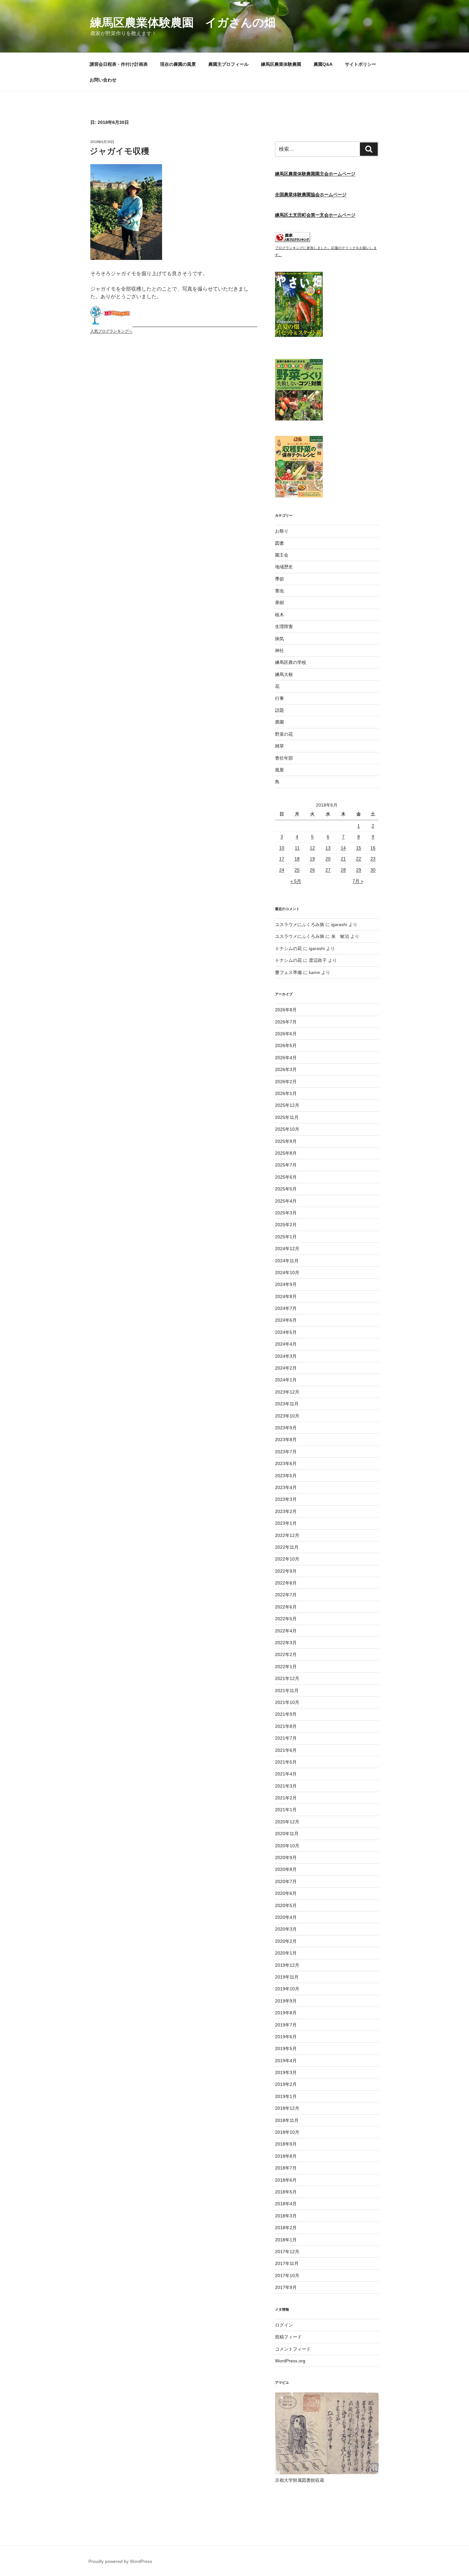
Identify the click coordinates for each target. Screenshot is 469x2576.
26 (312, 870)
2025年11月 (287, 1117)
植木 (279, 615)
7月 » (358, 881)
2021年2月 (286, 1798)
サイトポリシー (361, 64)
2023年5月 (286, 1476)
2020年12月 (287, 1822)
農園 (279, 722)
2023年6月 (286, 1463)
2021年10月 (287, 1702)
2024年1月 (286, 1380)
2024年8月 (286, 1296)
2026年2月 (286, 1082)
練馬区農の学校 (291, 662)
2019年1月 (286, 2096)
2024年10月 (287, 1273)
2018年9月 (286, 2144)
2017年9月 (286, 2287)
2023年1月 (286, 1523)
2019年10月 (287, 1989)
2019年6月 (286, 2037)
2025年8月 (286, 1153)
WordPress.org (290, 2361)
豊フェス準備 (288, 972)
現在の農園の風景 (178, 64)
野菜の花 (284, 734)
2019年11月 (287, 1977)
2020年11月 (287, 1834)
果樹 (279, 603)
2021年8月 (286, 1726)
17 (282, 859)
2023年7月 (286, 1452)
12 (312, 848)
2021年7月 (286, 1738)
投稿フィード (288, 2337)
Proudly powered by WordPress (120, 2561)
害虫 (279, 591)
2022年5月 (286, 1619)
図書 (279, 543)
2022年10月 (287, 1559)
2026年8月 (286, 1010)
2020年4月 (286, 1917)
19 (312, 859)
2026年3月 (286, 1069)
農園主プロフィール (228, 64)
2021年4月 (286, 1774)
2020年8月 (286, 1869)
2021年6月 (286, 1750)
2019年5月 (286, 2048)
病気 (279, 639)
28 (343, 870)
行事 (279, 698)
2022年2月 (286, 1654)
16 (373, 848)
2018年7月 (286, 2168)
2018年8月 (286, 2156)
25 (297, 870)
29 (359, 870)
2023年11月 (287, 1404)
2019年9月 (286, 2001)
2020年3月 (286, 1929)
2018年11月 (287, 2120)
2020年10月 (287, 1846)
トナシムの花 (288, 948)
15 (359, 848)
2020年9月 (286, 1858)
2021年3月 (286, 1786)
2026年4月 (286, 1058)
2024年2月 (286, 1368)
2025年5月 (286, 1189)
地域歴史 (284, 567)
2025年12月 (287, 1105)
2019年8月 (286, 2013)
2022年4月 (286, 1631)
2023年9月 (286, 1428)
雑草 (279, 746)
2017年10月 (287, 2276)
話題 (279, 710)
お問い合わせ (103, 80)
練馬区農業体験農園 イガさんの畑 (183, 23)
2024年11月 (287, 1261)
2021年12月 (287, 1678)
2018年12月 (287, 2108)
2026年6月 (286, 1034)
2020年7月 (286, 1881)
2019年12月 (287, 1965)
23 (373, 859)
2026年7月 (286, 1022)
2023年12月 (287, 1392)
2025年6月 (286, 1177)
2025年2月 (286, 1225)
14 (343, 848)
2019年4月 (286, 2061)
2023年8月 (286, 1440)
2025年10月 (287, 1129)
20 (328, 859)
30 (373, 870)
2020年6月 (286, 1893)
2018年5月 (286, 2192)
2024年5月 (286, 1332)
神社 (279, 650)
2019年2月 (286, 2084)
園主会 (282, 555)
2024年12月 (287, 1249)
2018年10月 (287, 2132)
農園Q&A (323, 64)
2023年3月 (286, 1499)
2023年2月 (286, 1511)
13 (328, 848)
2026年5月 (286, 1045)
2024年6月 (286, 1320)
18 (297, 859)
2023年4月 (286, 1487)
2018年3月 (286, 2216)
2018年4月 (286, 2204)
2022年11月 (287, 1547)
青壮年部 (284, 758)
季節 (279, 579)
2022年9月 (286, 1571)
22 (359, 859)
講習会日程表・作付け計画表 (119, 64)
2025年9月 (286, 1141)
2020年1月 (286, 1953)
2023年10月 (287, 1416)
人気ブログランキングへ (111, 331)
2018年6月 (286, 2180)
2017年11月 (287, 2263)
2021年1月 (286, 1810)
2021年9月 (286, 1714)
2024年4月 (286, 1344)
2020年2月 (286, 1941)
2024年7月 (286, 1308)
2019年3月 (286, 2072)
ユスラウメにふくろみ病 (300, 924)
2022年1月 (286, 1667)
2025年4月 (286, 1201)
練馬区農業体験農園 (281, 64)
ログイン (284, 2325)
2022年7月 (286, 1595)
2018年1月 (286, 2240)
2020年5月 (286, 1905)
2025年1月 (286, 1237)
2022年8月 (286, 1583)
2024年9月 (286, 1284)
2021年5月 (286, 1762)
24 (282, 870)
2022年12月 (287, 1535)
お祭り (282, 531)
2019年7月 (286, 2025)
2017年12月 (287, 2252)
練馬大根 (284, 674)
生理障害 (284, 627)
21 (343, 859)
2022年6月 (286, 1607)
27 (328, 870)
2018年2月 (286, 2228)
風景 (279, 770)
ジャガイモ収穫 (119, 151)
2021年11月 (287, 1691)
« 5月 (296, 881)
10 (282, 848)
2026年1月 (286, 1093)
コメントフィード (293, 2349)
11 (297, 848)
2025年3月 (286, 1213)
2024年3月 (286, 1356)
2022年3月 (286, 1643)
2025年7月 (286, 1165)
